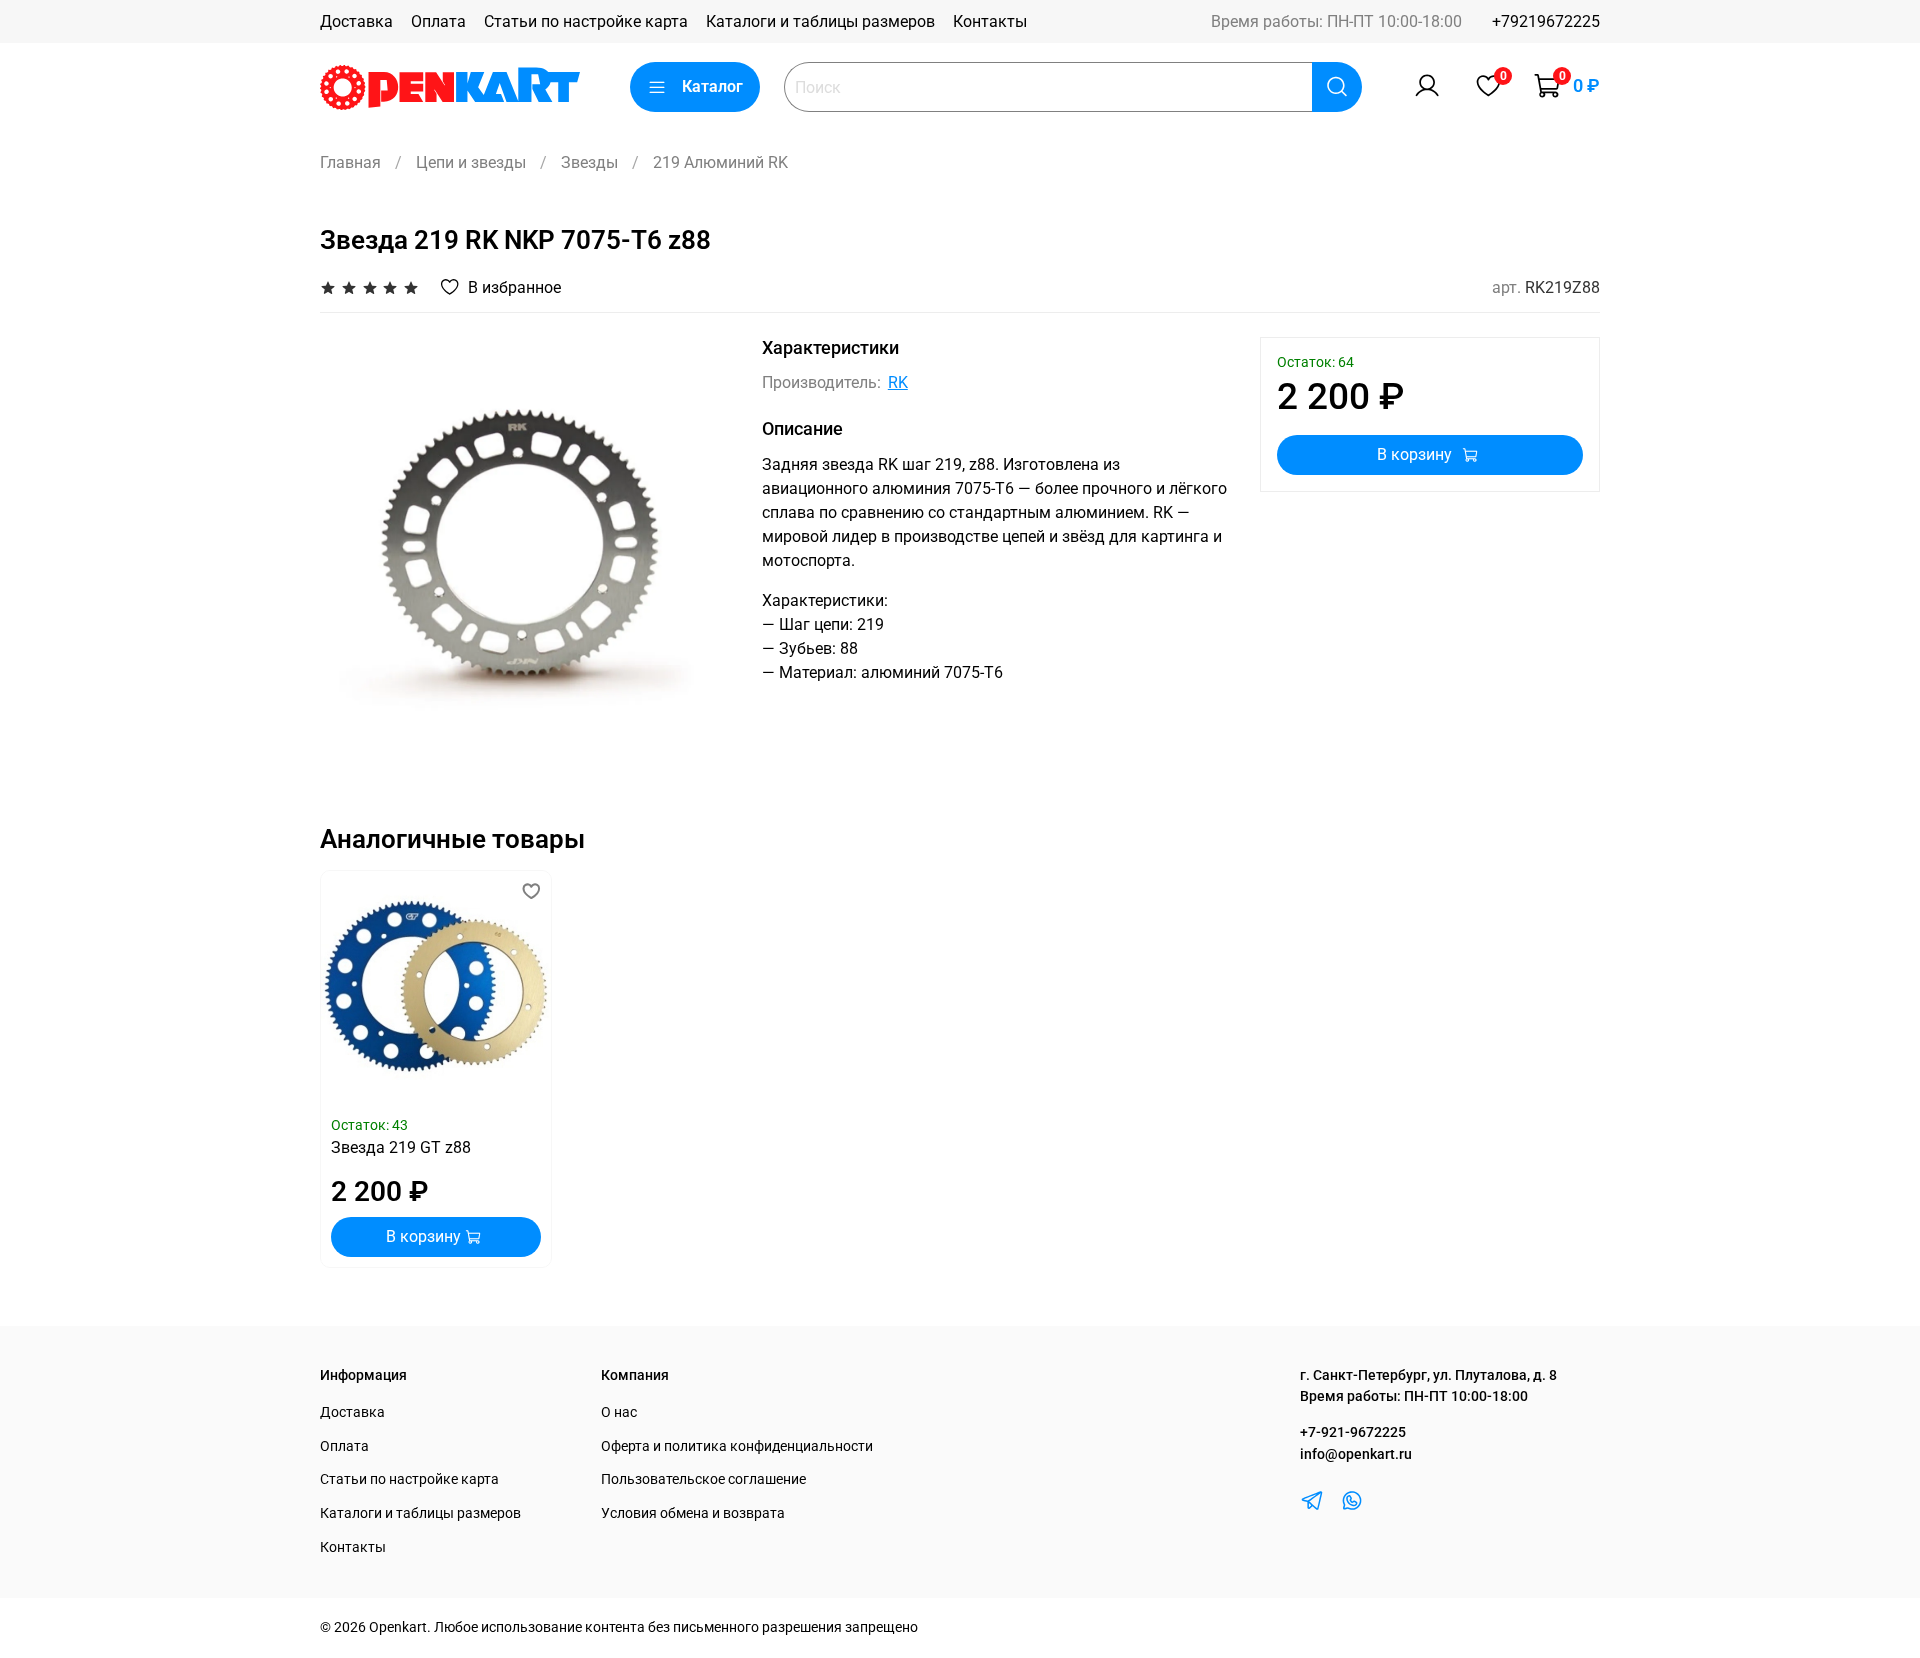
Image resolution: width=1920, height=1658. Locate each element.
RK (898, 382)
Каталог (712, 86)
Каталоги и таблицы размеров (820, 21)
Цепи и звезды (471, 162)
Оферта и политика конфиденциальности (737, 1446)
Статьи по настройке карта (586, 21)
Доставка (356, 21)
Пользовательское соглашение (703, 1479)
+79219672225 (1546, 21)
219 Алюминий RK (720, 162)
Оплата (438, 21)
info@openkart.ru (1356, 1454)
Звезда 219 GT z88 (401, 1148)
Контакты (990, 21)
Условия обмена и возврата (693, 1513)
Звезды (589, 162)
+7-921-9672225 (1353, 1432)
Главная (350, 162)
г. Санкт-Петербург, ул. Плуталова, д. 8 (1428, 1375)
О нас (619, 1412)
